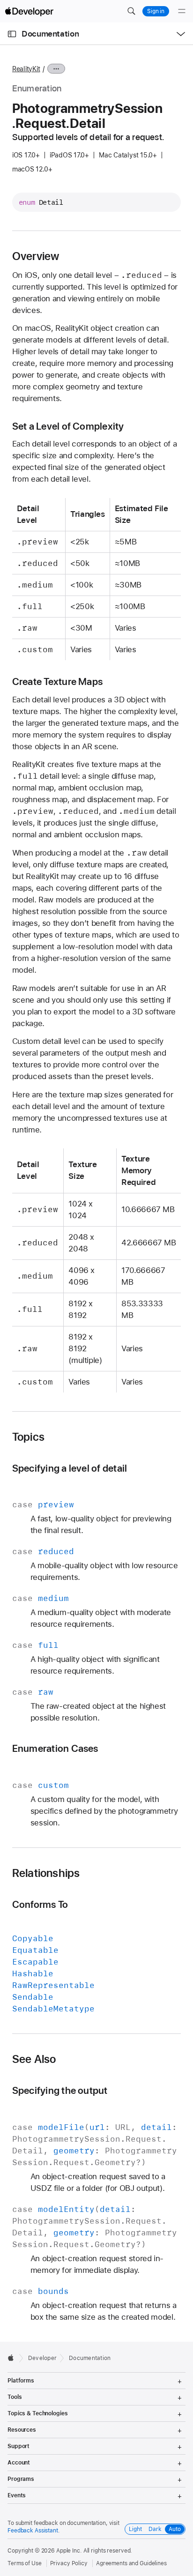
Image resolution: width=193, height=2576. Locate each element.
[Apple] (13, 2358)
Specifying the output (60, 2090)
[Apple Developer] (29, 11)
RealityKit (26, 69)
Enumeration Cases (55, 1748)
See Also (34, 2059)
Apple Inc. (69, 2551)
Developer (42, 2358)
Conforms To (40, 1904)
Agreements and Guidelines (131, 2563)
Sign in (156, 11)
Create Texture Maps (57, 681)
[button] (131, 11)
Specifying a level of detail (70, 1468)
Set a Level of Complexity (68, 426)
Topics (28, 1437)
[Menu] (182, 11)
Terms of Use (25, 2563)
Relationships (46, 1873)
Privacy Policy (69, 2563)
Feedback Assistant (33, 2531)
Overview (36, 256)
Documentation (50, 34)
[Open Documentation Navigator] (12, 34)
